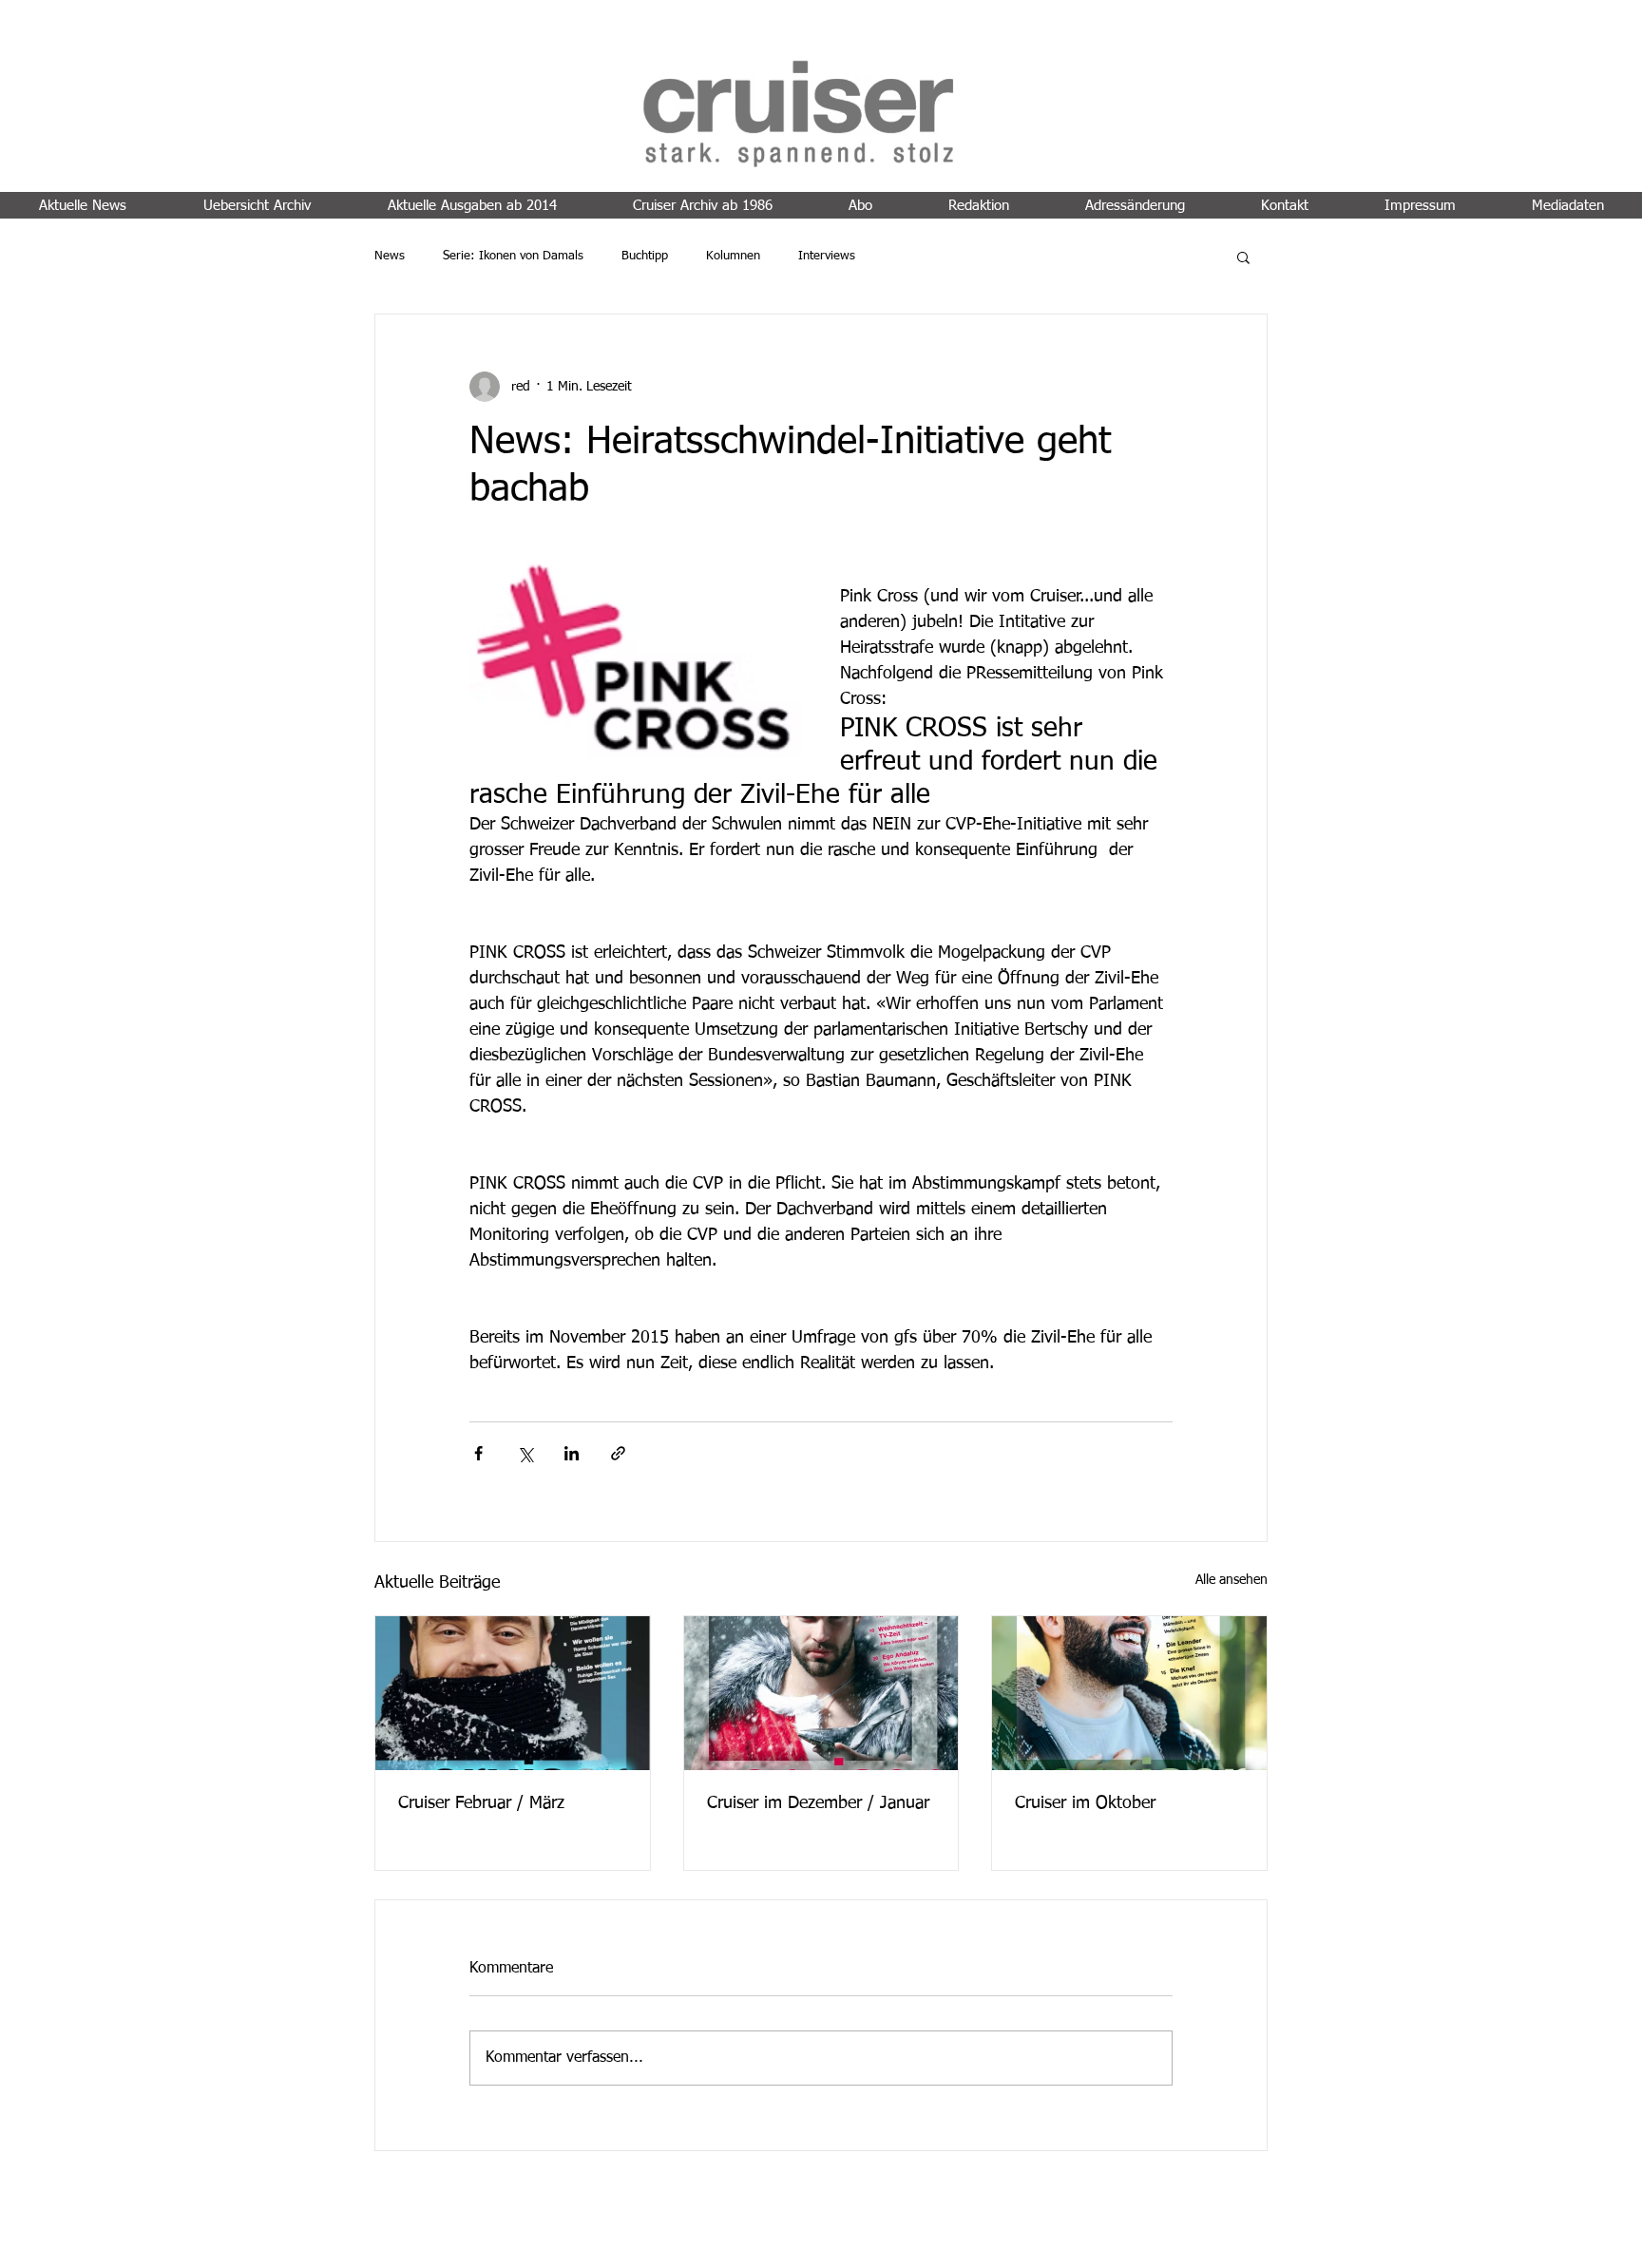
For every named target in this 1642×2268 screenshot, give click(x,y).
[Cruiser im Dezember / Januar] (821, 1693)
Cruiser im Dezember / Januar (818, 1803)
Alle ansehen (1231, 1580)
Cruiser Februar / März (481, 1803)
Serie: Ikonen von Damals (513, 256)
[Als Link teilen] (618, 1453)
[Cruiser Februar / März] (513, 1693)
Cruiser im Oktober (1085, 1803)
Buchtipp (645, 256)
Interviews (827, 256)
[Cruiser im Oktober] (1129, 1693)
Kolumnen (733, 256)
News (390, 256)
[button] (1243, 257)
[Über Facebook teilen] (478, 1453)
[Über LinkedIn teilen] (572, 1453)
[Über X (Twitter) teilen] (525, 1453)
